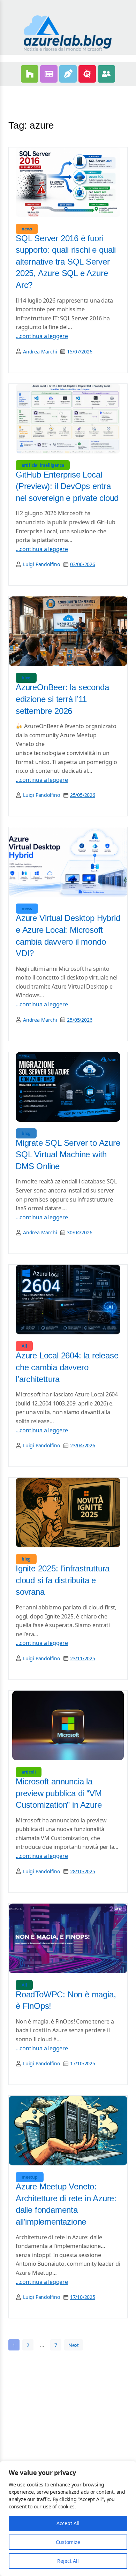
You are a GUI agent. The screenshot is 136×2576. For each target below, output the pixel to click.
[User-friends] (106, 74)
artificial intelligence (43, 465)
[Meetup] (87, 74)
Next (74, 2345)
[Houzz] (30, 74)
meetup (30, 2177)
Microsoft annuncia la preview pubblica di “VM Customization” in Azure (59, 1793)
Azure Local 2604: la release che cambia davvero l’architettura (67, 1367)
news (27, 229)
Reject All (68, 2561)
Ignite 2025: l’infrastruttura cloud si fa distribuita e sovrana (63, 1580)
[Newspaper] (49, 74)
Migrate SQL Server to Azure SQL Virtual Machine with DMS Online (68, 1154)
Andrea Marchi (40, 352)
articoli (29, 1772)
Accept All (68, 2523)
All (24, 1346)
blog (26, 678)
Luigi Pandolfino (41, 564)
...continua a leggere (42, 336)
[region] (68, 2518)
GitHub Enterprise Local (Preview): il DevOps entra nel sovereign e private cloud (67, 486)
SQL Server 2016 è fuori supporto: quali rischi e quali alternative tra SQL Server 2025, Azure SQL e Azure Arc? (66, 262)
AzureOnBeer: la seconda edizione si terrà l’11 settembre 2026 (62, 699)
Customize (68, 2542)
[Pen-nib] (68, 74)
